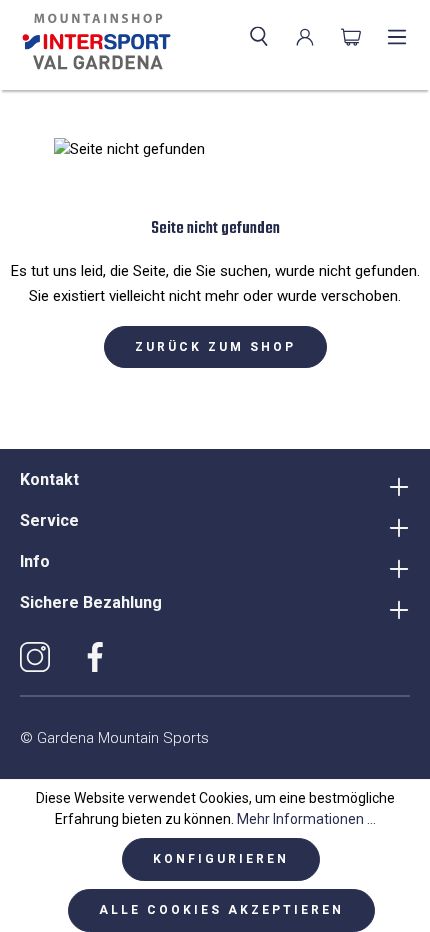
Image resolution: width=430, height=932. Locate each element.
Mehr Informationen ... (306, 819)
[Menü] (397, 37)
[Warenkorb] (351, 37)
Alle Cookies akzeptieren (221, 910)
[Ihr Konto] (305, 37)
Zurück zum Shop (215, 347)
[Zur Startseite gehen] (92, 42)
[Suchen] (259, 37)
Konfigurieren (221, 859)
